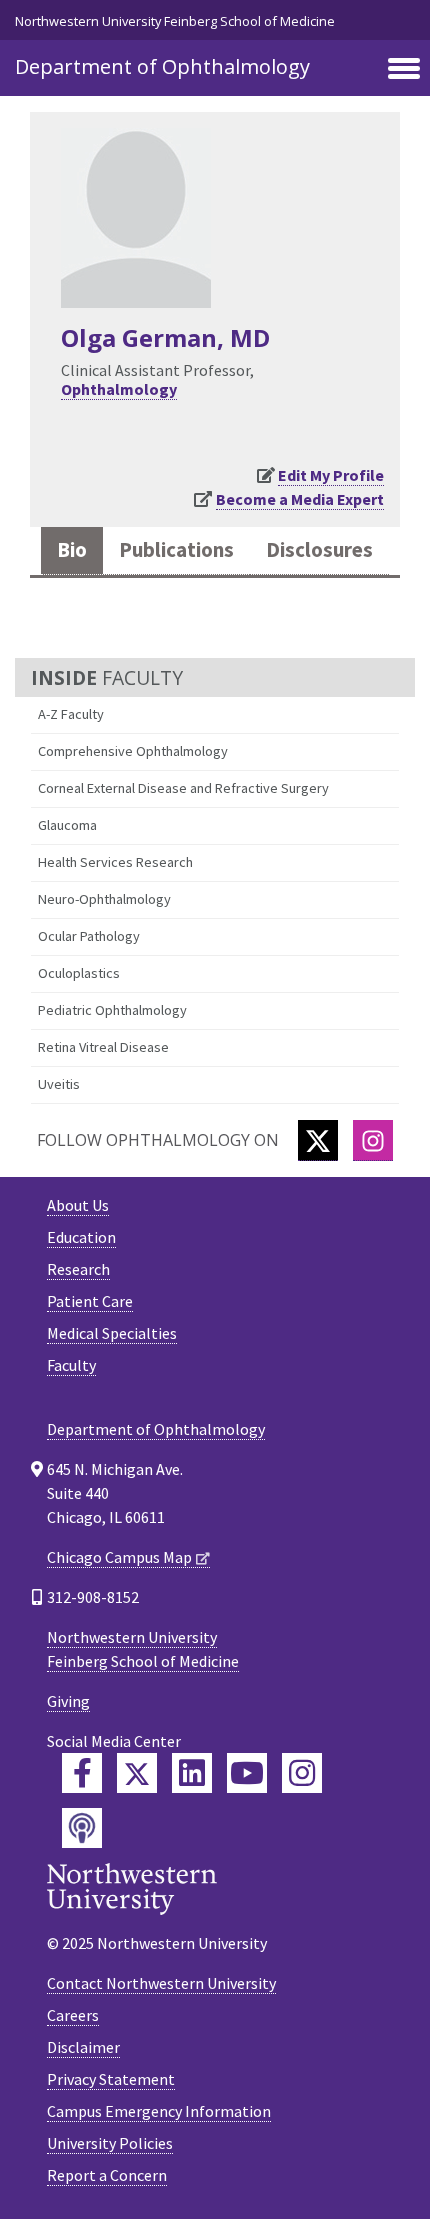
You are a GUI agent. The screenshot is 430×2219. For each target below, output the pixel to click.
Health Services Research (115, 862)
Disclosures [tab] (319, 550)
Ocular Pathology (89, 936)
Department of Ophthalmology (162, 66)
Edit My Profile (331, 475)
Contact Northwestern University (161, 1983)
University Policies (110, 2143)
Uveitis (59, 1084)
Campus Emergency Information (159, 2111)
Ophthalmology (119, 389)
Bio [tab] (72, 550)
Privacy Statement (111, 2079)
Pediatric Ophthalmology (112, 1010)
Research (78, 1269)
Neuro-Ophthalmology (104, 899)
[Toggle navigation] (404, 70)
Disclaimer (83, 2047)
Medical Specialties (112, 1333)
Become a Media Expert (300, 499)
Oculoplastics (79, 973)
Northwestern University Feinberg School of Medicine (175, 21)
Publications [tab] (176, 550)
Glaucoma (67, 825)
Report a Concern (107, 2175)
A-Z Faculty (71, 714)
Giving (68, 1701)
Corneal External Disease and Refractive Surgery (183, 788)
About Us (78, 1205)
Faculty (71, 1365)
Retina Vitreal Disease (103, 1047)
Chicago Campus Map (119, 1557)
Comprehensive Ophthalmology (133, 751)
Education (81, 1237)
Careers (73, 2015)
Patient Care (90, 1301)
